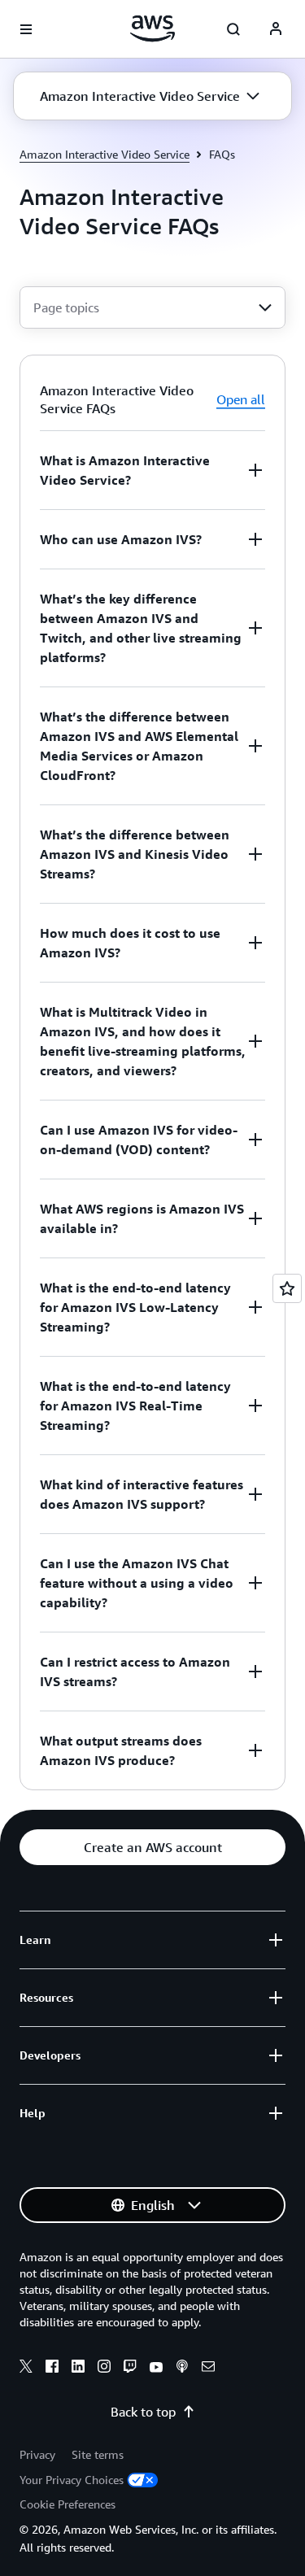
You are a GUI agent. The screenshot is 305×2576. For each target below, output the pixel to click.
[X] (26, 2369)
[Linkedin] (78, 2369)
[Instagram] (104, 2369)
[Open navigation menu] (26, 29)
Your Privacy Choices (72, 2480)
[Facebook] (52, 2369)
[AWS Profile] (276, 29)
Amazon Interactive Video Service (105, 154)
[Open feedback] (287, 1288)
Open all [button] (241, 399)
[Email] (208, 2369)
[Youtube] (156, 2369)
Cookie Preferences (68, 2504)
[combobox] (152, 307)
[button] (150, 96)
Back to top (143, 2412)
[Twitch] (130, 2369)
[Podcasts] (182, 2369)
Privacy (37, 2454)
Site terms (98, 2454)
